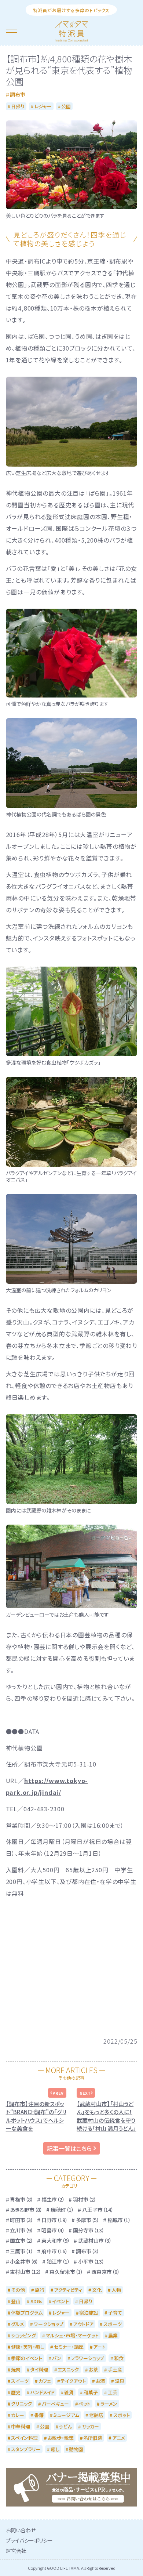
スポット (122, 2415)
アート (99, 2347)
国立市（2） (22, 2240)
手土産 (115, 2370)
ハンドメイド (43, 2392)
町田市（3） (22, 2220)
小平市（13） (91, 2261)
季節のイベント (27, 2358)
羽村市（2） (85, 2199)
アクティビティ (68, 2290)
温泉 (120, 2381)
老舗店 (96, 2415)
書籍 (39, 2415)
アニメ (119, 2438)
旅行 (40, 2290)
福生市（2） (53, 2199)
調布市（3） (88, 2251)
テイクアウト (73, 2381)
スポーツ (113, 2324)
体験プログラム (27, 2313)
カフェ (45, 2381)
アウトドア (83, 2324)
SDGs (36, 2301)
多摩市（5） (88, 2220)
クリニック (21, 2404)
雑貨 (69, 2392)
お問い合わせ (21, 2530)
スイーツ (20, 2381)
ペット (85, 2404)
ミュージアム (66, 2415)
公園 (66, 106)
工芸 (113, 2392)
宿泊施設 (89, 2313)
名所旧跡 (93, 2438)
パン (57, 2358)
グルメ (17, 2324)
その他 (18, 2290)
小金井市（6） (24, 2261)
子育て (115, 2313)
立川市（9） (22, 2230)
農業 (113, 2335)
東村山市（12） (26, 2272)
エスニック (68, 2370)
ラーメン (109, 2404)
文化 (97, 2290)
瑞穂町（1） (62, 2210)
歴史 (16, 2392)
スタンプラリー (26, 2449)
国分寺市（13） (89, 2230)
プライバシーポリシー (29, 2540)
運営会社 (16, 2551)
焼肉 (16, 2370)
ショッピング (23, 2335)
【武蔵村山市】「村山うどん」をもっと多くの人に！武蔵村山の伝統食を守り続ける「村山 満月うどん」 (106, 2116)
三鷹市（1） (22, 2251)
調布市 (18, 94)
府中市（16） (55, 2251)
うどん (65, 2426)
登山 (16, 2301)
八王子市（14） (98, 2210)
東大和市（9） (56, 2240)
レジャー (43, 106)
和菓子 (91, 2392)
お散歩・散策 (61, 2438)
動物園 (76, 2449)
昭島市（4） (53, 2230)
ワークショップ (49, 2324)
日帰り (18, 106)
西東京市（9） (106, 2272)
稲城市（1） (119, 2220)
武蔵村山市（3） (95, 2240)
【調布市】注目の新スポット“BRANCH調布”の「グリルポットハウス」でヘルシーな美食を (36, 2116)
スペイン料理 (24, 2438)
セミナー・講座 (69, 2347)
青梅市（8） (22, 2199)
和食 (119, 2358)
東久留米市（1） (66, 2272)
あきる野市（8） (26, 2210)
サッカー (90, 2426)
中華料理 (21, 2426)
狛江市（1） (58, 2261)
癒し (55, 2449)
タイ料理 (39, 2370)
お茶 (93, 2370)
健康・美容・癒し (27, 2347)
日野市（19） (55, 2220)
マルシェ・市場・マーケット (72, 2335)
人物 (116, 2290)
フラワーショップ (87, 2358)
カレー (18, 2415)
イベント (60, 2301)
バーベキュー (55, 2404)
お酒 (100, 2381)
